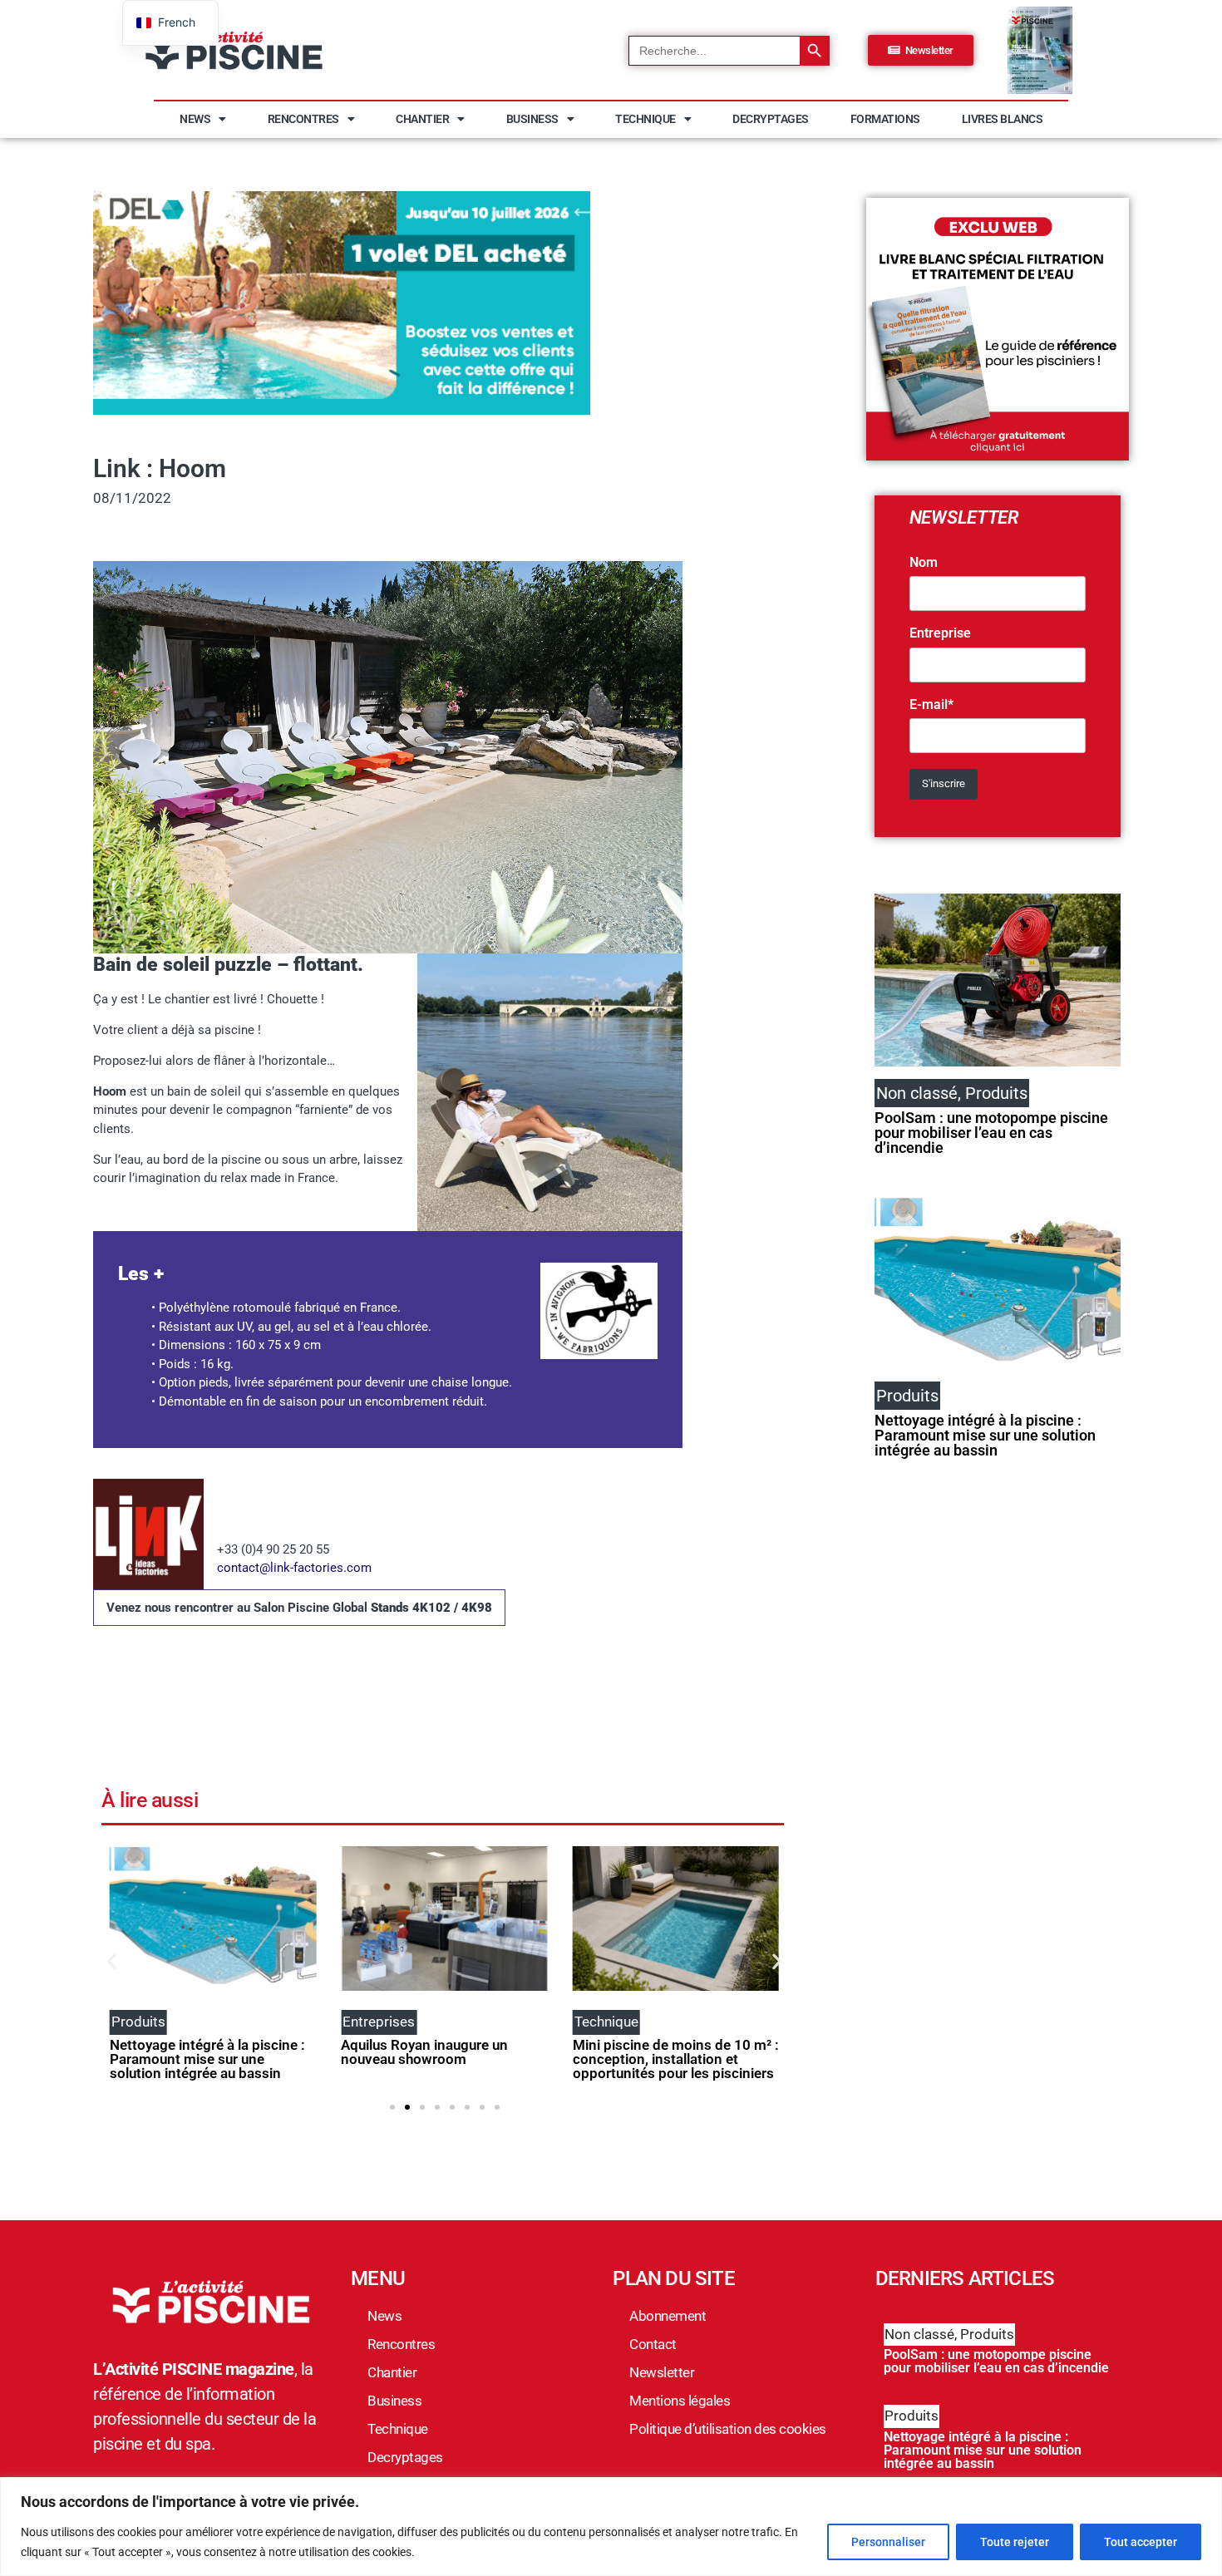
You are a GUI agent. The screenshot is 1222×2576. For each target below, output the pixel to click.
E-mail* (931, 705)
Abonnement (668, 2316)
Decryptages (771, 119)
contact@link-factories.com (294, 1568)
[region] (611, 2527)
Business (532, 119)
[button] (112, 1961)
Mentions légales (680, 2401)
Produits (987, 2334)
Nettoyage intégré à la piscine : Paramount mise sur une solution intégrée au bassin (207, 2059)
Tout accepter (1141, 2542)
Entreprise (940, 633)
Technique (645, 119)
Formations (885, 119)
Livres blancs (1003, 119)
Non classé (919, 2334)
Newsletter (662, 2372)
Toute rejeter (1015, 2542)
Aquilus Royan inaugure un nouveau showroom (424, 2052)
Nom (924, 563)
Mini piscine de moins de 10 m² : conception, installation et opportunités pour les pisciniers (676, 2059)
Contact (653, 2344)
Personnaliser (888, 2542)
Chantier (422, 119)
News (195, 119)
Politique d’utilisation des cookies (728, 2429)
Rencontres (303, 119)
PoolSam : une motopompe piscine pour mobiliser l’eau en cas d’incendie (991, 1133)
